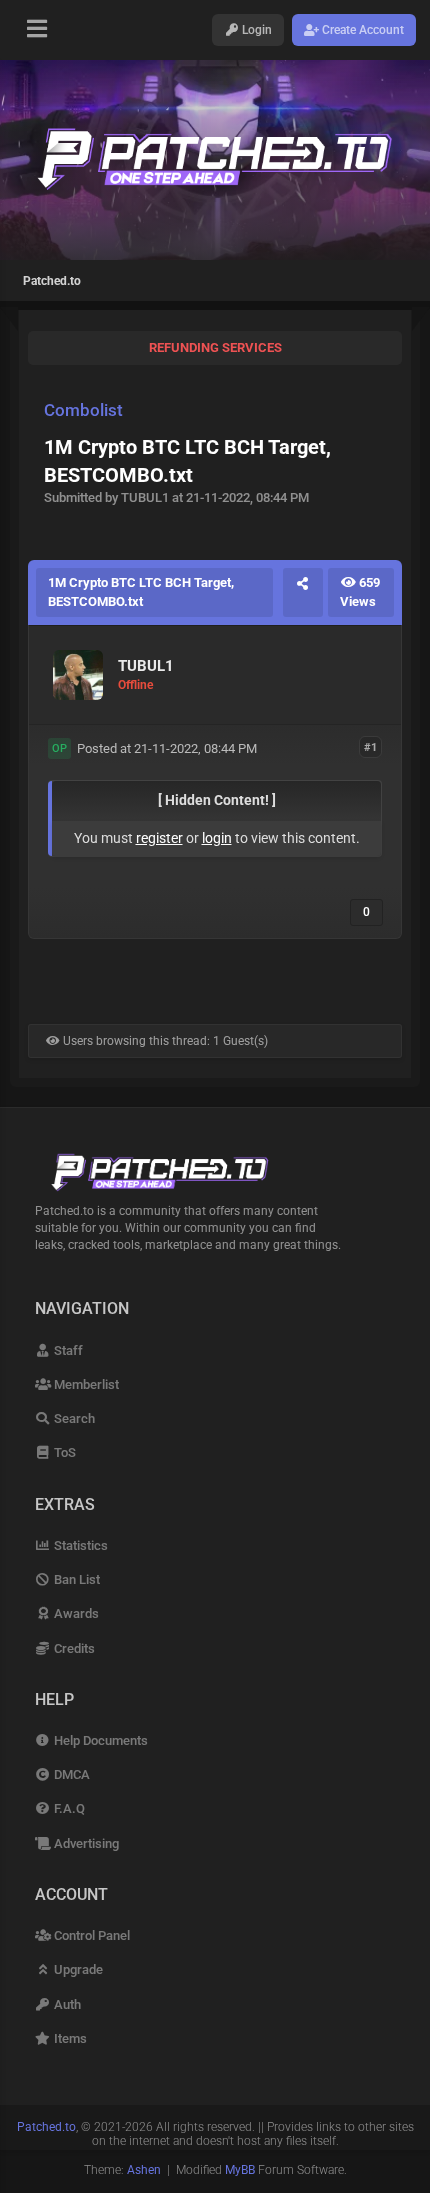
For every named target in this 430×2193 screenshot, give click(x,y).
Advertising (85, 1843)
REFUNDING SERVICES (215, 347)
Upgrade (77, 1969)
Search (73, 1418)
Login (255, 30)
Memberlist (85, 1384)
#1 (370, 747)
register (159, 838)
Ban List (75, 1579)
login (217, 838)
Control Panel (90, 1935)
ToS (63, 1452)
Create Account (361, 30)
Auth (66, 2004)
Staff (67, 1350)
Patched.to (52, 281)
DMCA (70, 1774)
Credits (73, 1648)
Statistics (79, 1545)
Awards (75, 1613)
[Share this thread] (303, 592)
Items (69, 2038)
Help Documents (99, 1740)
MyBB (240, 2170)
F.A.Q (68, 1808)
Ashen (144, 2170)
